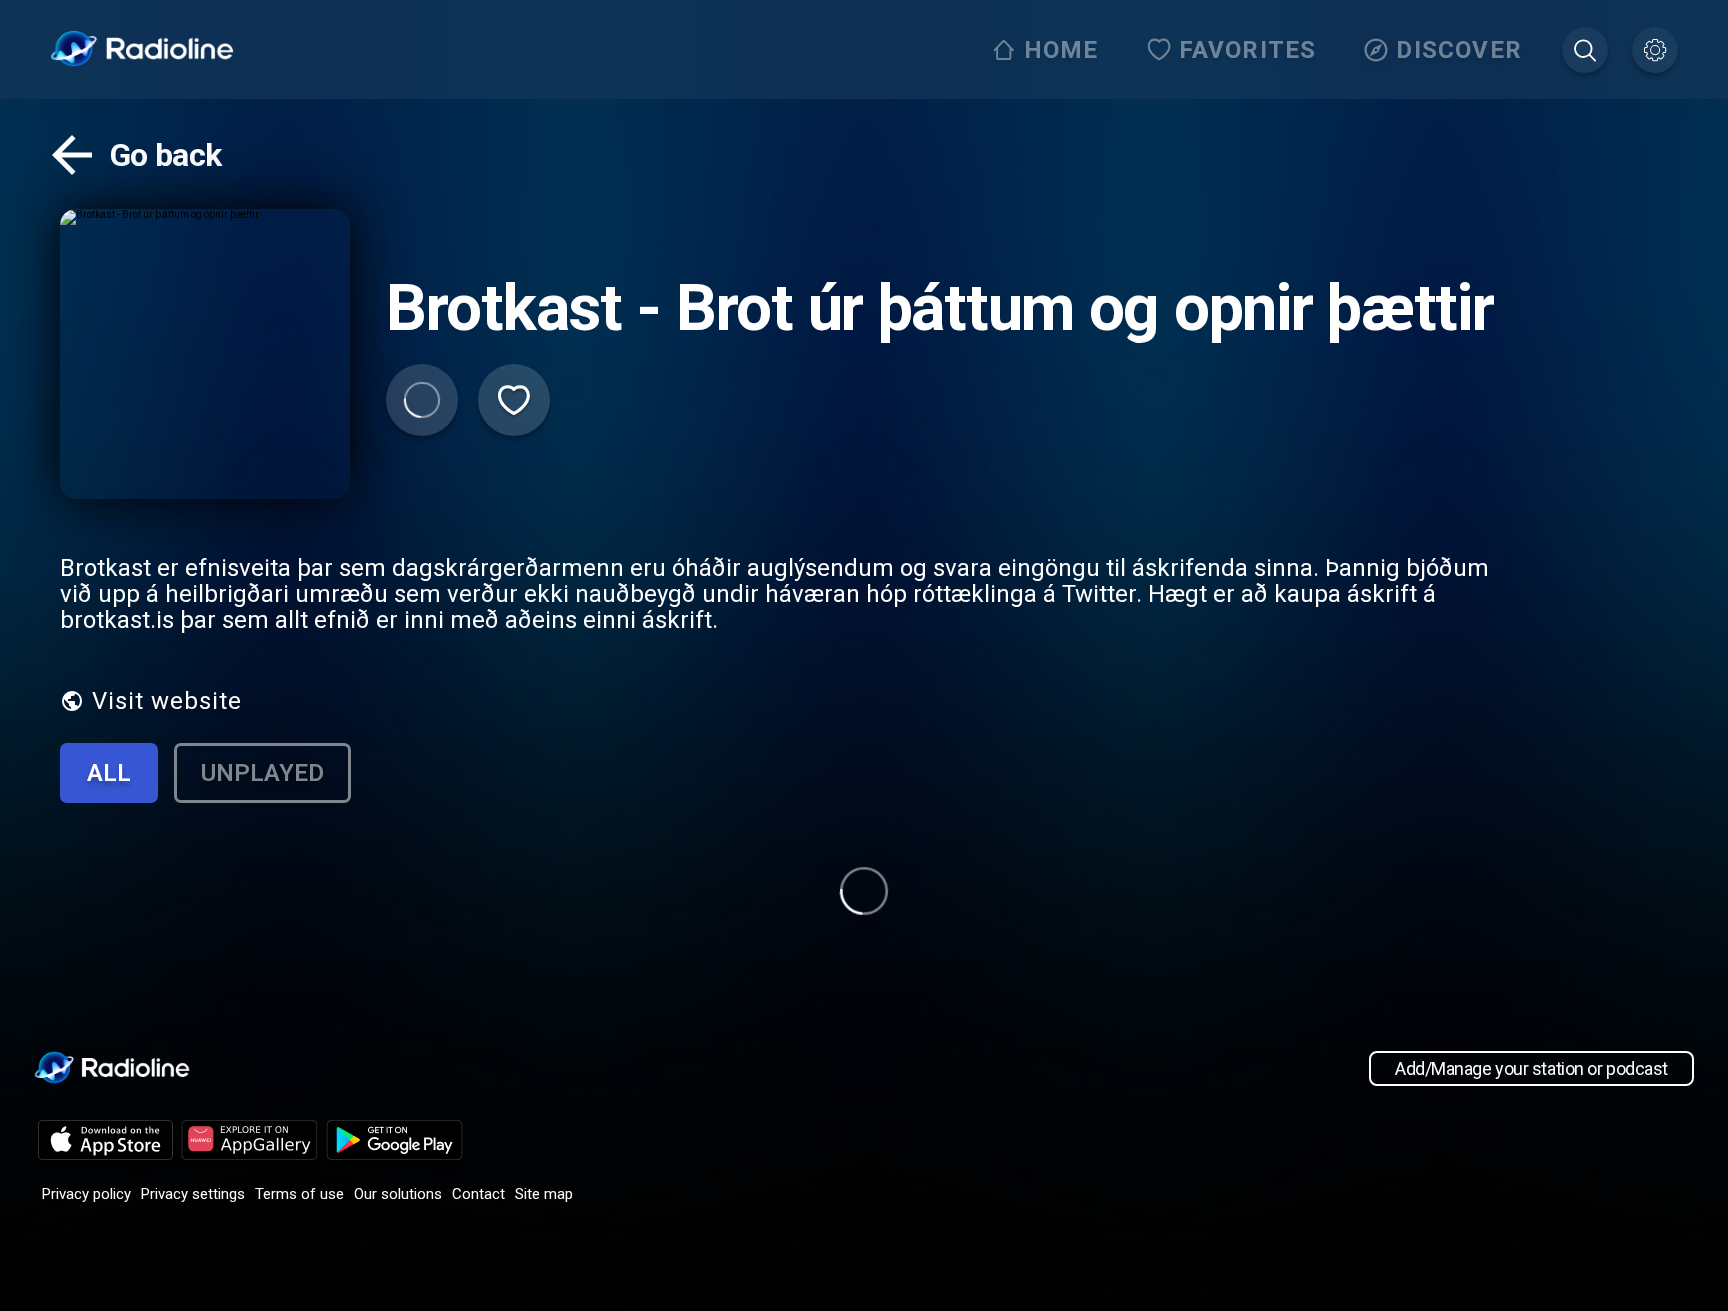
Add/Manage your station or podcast (1531, 1068)
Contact (478, 1194)
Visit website (167, 701)
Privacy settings (193, 1194)
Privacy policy (86, 1194)
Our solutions (398, 1194)
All (109, 773)
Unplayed (262, 773)
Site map (544, 1194)
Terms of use (299, 1194)
